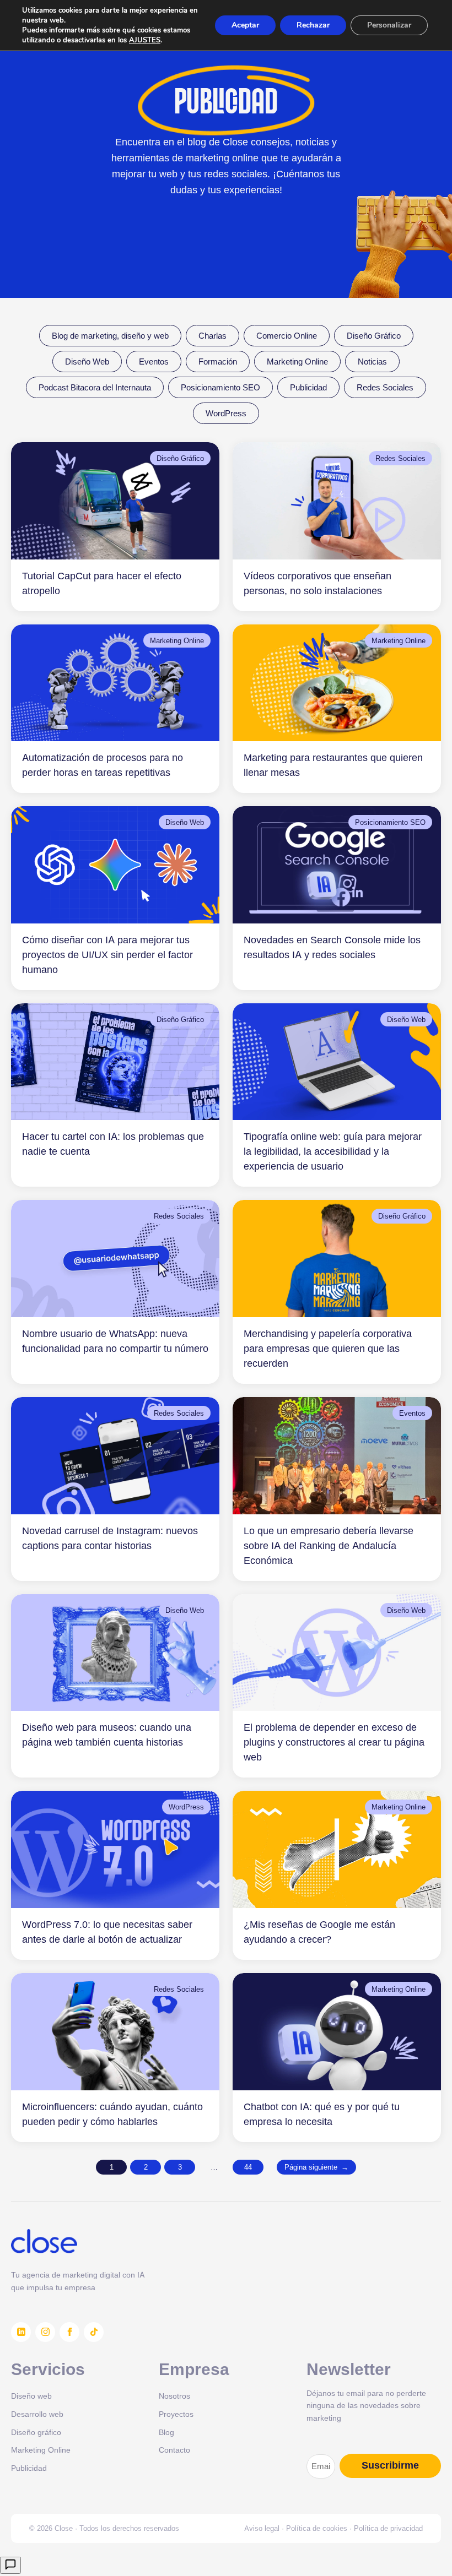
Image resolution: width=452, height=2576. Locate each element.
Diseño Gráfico (374, 336)
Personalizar (389, 25)
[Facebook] (69, 2332)
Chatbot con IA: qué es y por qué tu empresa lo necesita (322, 2114)
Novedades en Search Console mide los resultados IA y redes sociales (332, 947)
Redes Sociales (385, 387)
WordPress (226, 413)
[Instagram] (45, 2332)
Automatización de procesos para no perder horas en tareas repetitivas (103, 765)
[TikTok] (94, 2332)
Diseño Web (87, 362)
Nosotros (174, 2396)
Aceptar (245, 25)
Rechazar (313, 25)
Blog (166, 2432)
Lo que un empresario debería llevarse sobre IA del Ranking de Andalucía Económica (329, 1545)
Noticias (372, 362)
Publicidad (308, 387)
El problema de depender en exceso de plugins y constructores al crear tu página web (334, 1742)
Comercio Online (287, 336)
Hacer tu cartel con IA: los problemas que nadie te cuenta (113, 1144)
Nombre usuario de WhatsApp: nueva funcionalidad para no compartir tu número (115, 1341)
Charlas (212, 336)
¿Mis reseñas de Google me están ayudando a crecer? (319, 1932)
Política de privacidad (388, 2528)
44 (248, 2167)
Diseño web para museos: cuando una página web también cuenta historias (107, 1735)
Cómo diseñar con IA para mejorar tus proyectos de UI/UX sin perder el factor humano (107, 955)
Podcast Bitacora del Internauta (95, 387)
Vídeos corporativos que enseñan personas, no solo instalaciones (318, 583)
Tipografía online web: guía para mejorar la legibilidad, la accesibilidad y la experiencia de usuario (333, 1151)
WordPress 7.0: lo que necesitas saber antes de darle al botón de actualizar (107, 1932)
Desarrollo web (37, 2414)
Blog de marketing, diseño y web (110, 336)
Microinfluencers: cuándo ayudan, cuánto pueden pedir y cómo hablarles (112, 2114)
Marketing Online (297, 362)
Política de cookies (317, 2528)
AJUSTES (145, 40)
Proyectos (176, 2414)
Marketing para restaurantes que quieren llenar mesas (333, 765)
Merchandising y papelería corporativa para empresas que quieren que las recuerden (328, 1348)
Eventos (154, 362)
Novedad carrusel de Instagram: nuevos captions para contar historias (110, 1538)
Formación (218, 362)
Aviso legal (262, 2528)
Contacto (174, 2450)
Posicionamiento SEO (220, 387)
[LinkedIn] (21, 2332)
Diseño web (31, 2396)
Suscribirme (390, 2465)
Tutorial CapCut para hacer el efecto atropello (102, 583)
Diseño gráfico (36, 2432)
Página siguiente (316, 2167)
